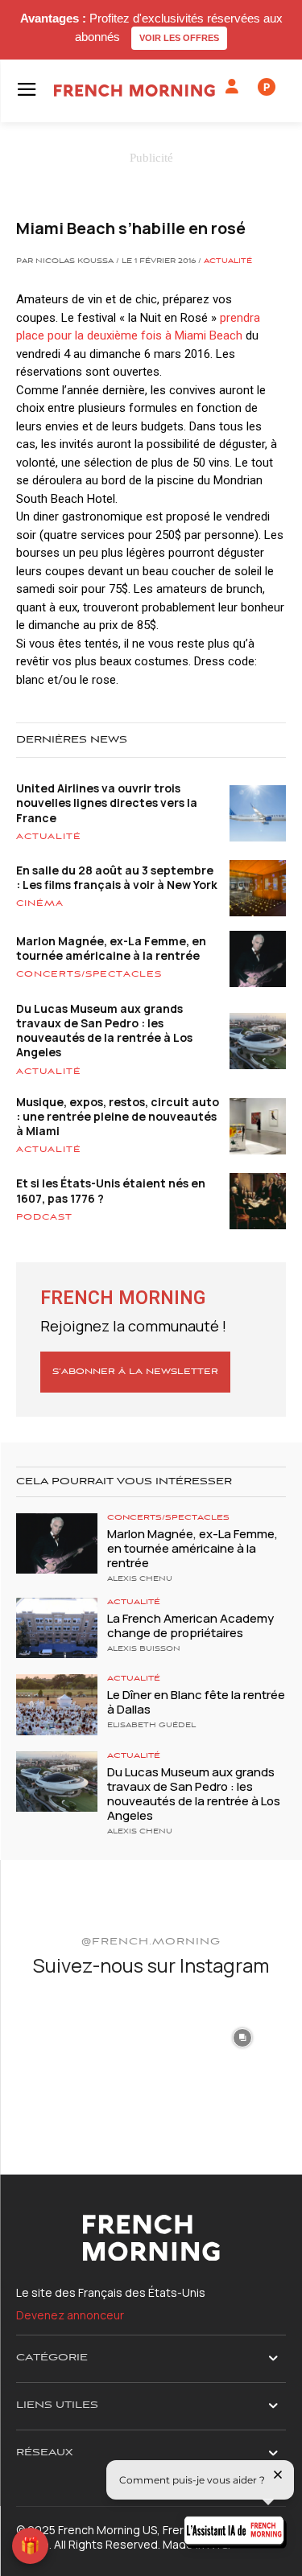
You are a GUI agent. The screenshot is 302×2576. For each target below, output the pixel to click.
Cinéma (40, 903)
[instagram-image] (60, 2037)
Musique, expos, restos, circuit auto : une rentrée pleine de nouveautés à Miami (118, 1116)
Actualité (228, 261)
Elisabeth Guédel (151, 1726)
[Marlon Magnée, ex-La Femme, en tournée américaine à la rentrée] (57, 1543)
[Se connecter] (232, 87)
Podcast (44, 1217)
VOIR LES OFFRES (179, 38)
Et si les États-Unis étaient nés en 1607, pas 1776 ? (111, 1190)
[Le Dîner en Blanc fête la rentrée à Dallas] (57, 1704)
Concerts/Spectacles (89, 974)
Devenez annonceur (70, 2315)
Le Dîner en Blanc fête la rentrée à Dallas (196, 1702)
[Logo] (134, 91)
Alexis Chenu (140, 1579)
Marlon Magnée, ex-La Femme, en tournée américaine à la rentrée (111, 948)
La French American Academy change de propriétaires (190, 1625)
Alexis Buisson (144, 1649)
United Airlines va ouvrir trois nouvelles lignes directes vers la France (107, 802)
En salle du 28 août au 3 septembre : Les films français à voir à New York (117, 877)
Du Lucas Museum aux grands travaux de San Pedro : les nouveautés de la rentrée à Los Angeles (104, 1031)
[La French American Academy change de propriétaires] (57, 1628)
